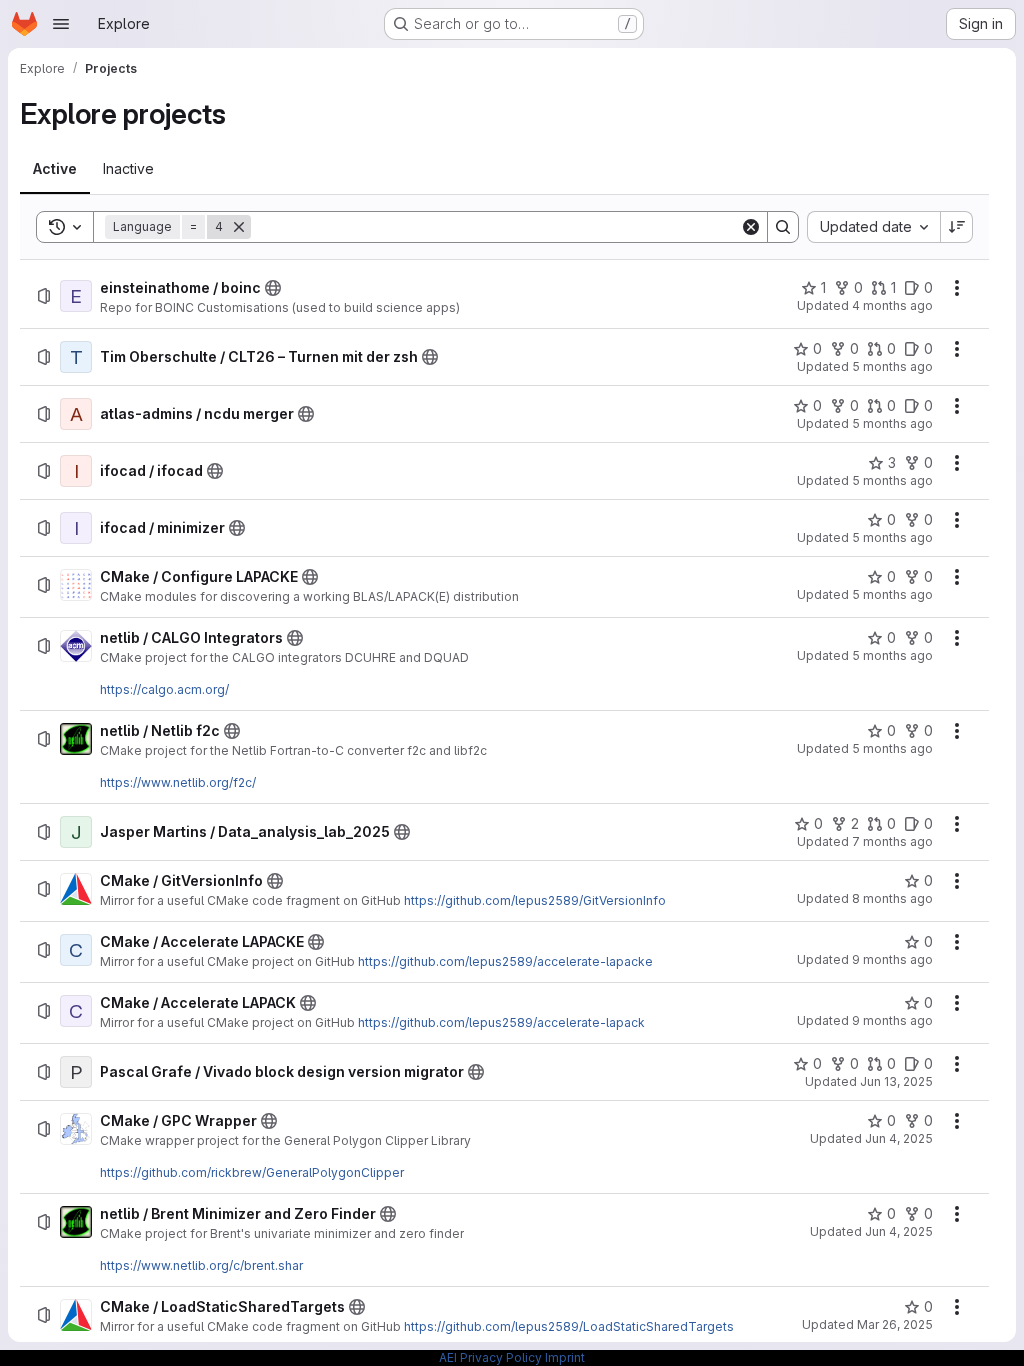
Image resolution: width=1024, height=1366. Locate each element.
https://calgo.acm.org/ (164, 689)
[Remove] (239, 227)
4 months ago (892, 305)
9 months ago (892, 959)
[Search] (783, 227)
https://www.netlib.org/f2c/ (178, 782)
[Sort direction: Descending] (957, 227)
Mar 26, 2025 (895, 1324)
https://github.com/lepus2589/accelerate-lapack (501, 1022)
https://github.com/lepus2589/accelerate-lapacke (505, 961)
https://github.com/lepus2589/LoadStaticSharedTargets (569, 1326)
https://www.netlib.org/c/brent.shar (201, 1265)
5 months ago (892, 366)
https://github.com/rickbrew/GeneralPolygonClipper (252, 1172)
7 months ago (892, 841)
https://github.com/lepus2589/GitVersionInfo (535, 900)
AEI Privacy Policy (490, 1357)
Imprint (565, 1357)
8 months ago (892, 898)
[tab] (55, 169)
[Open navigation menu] (61, 24)
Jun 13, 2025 (896, 1081)
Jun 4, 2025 (899, 1138)
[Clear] (751, 227)
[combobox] (873, 227)
